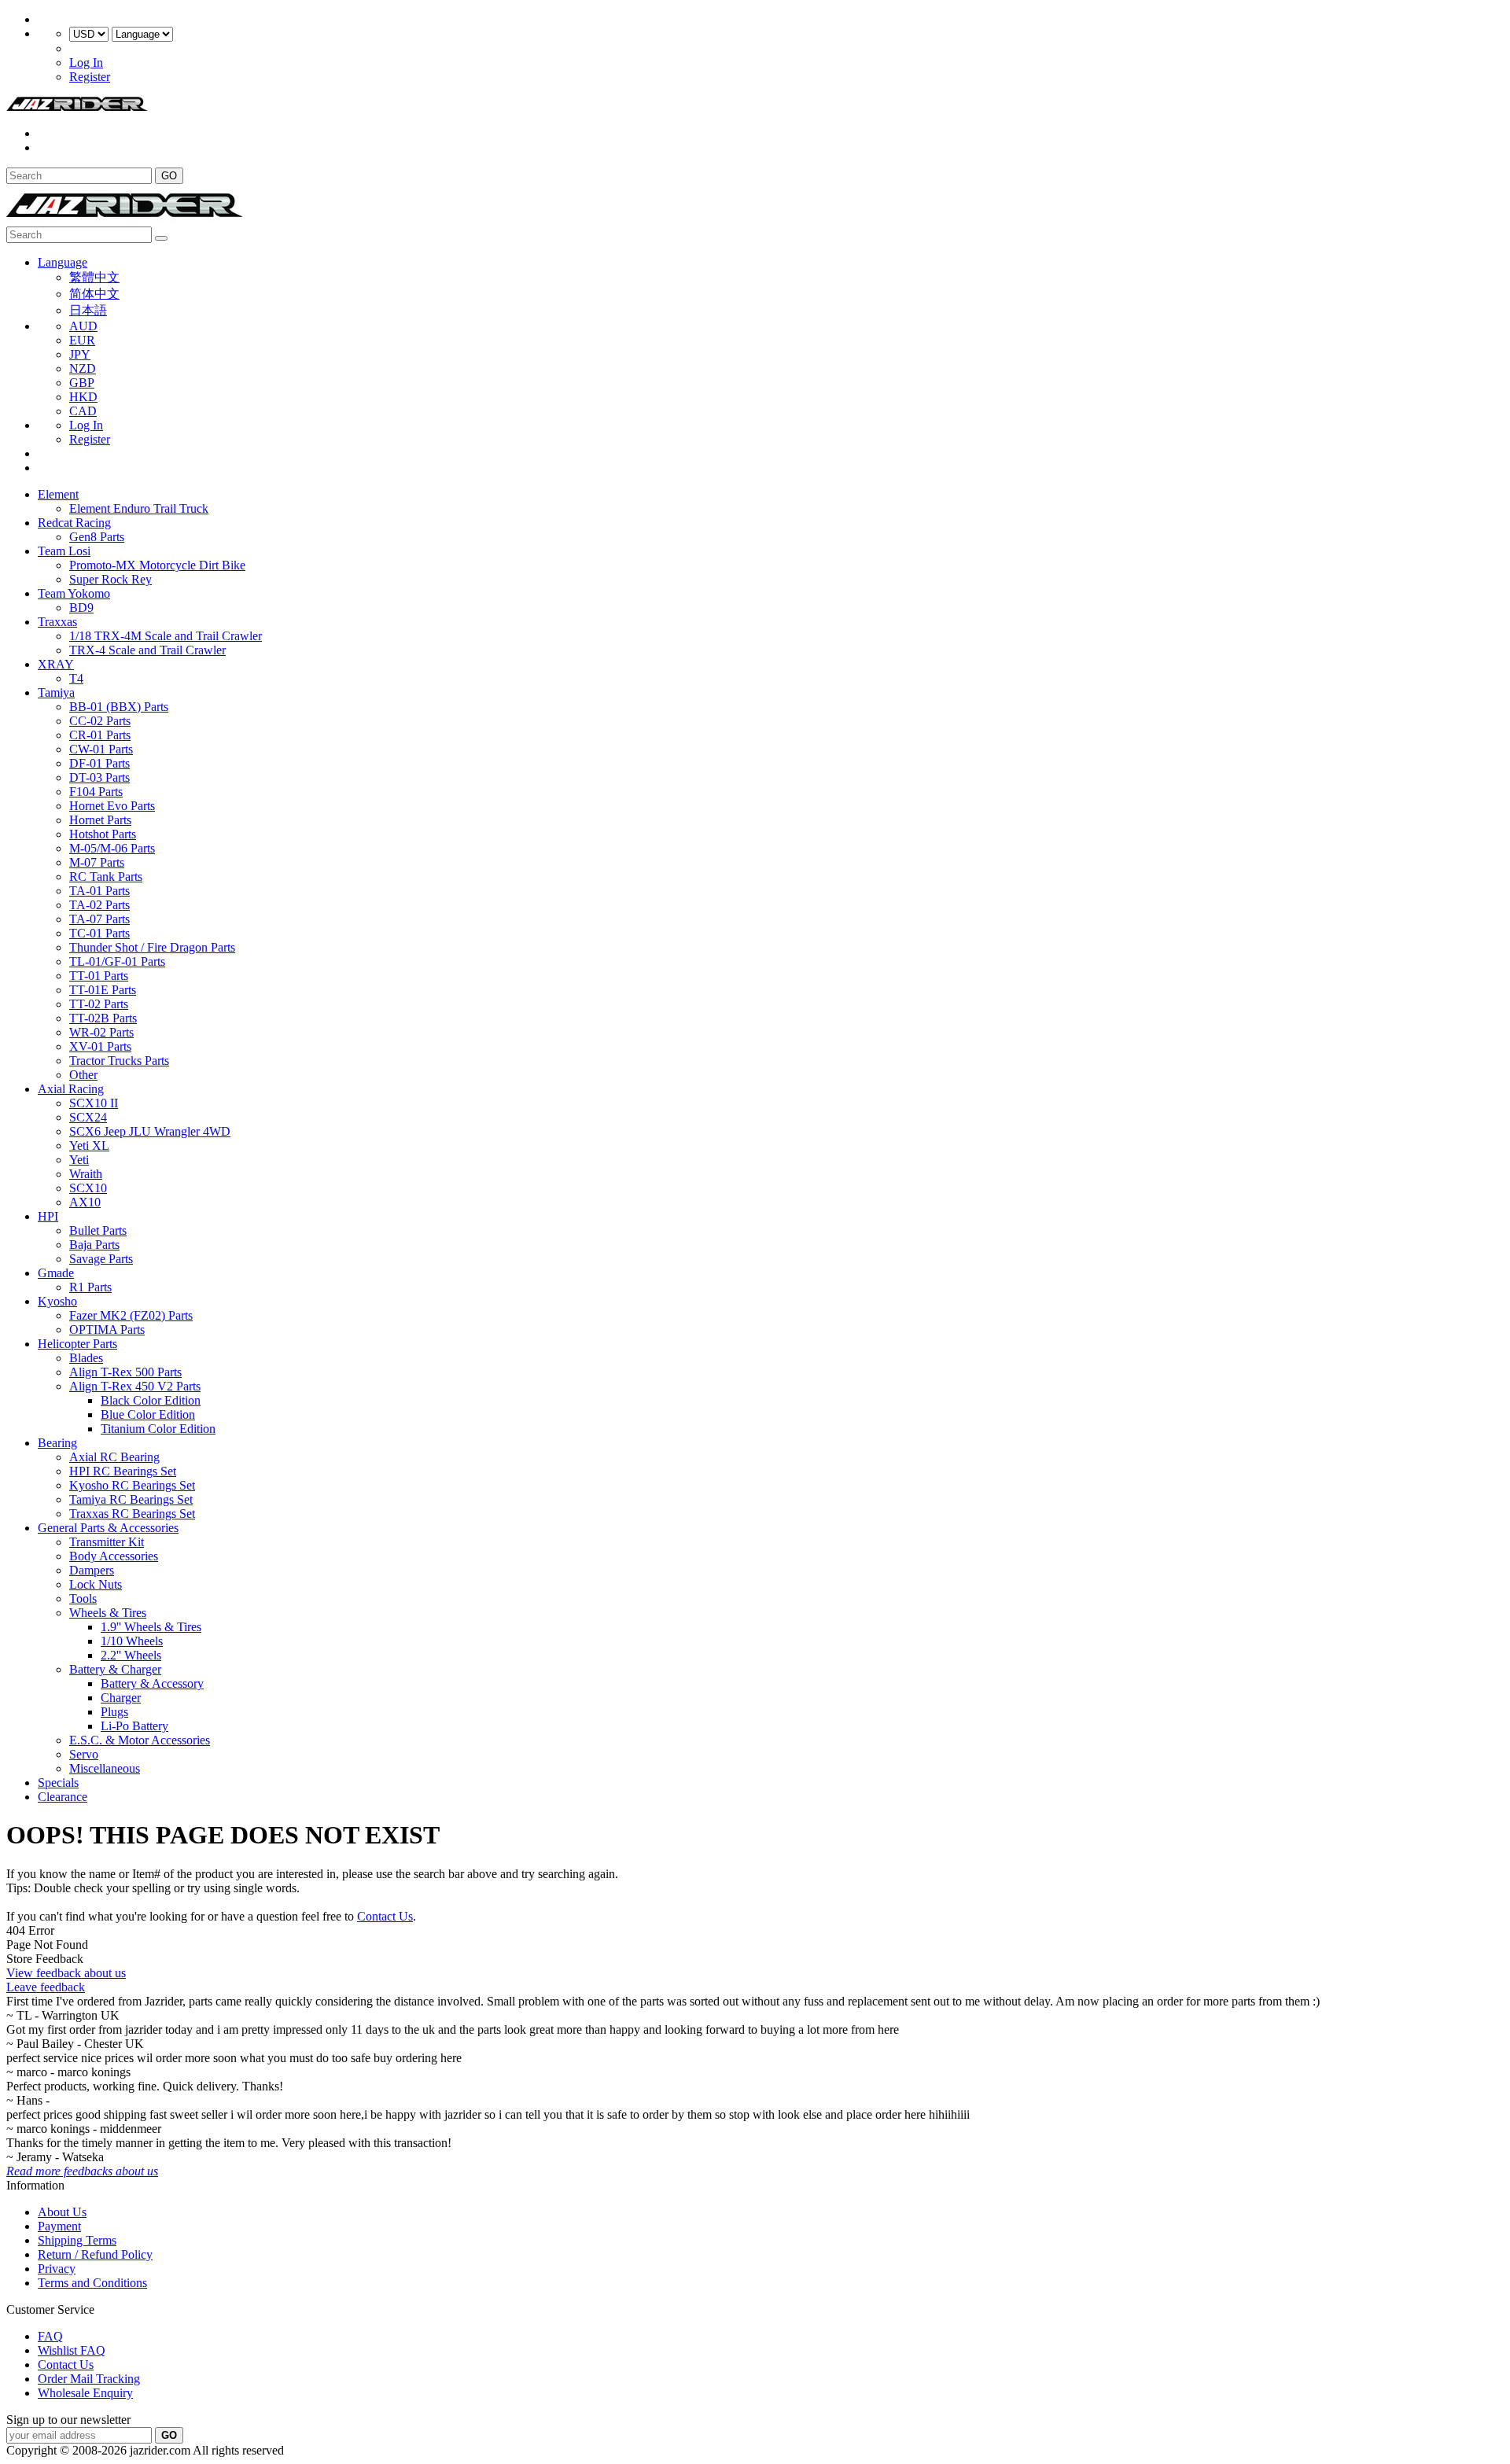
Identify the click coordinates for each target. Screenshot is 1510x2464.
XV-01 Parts (100, 1046)
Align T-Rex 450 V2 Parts (135, 1386)
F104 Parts (96, 792)
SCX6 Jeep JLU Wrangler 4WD (150, 1131)
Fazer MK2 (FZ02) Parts (131, 1315)
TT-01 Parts (99, 976)
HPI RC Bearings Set (123, 1471)
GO (169, 176)
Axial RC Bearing (114, 1457)
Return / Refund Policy (95, 2254)
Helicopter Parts (77, 1344)
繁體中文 (94, 277)
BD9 (81, 608)
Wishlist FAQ (72, 2350)
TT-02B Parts (103, 1018)
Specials (58, 1783)
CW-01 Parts (101, 749)
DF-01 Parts (99, 763)
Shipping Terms (77, 2240)
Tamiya (56, 692)
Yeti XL (89, 1145)
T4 (76, 678)
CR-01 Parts (100, 735)
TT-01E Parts (103, 990)
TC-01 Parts (99, 933)
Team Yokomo (74, 593)
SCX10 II (94, 1103)
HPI (48, 1216)
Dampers (92, 1570)
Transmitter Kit (107, 1542)
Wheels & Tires (108, 1613)
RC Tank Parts (106, 877)
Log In (86, 63)
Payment (59, 2226)
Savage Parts (101, 1259)
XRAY (56, 664)
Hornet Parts (100, 820)
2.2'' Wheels (131, 1655)
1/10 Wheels (132, 1641)
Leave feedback (46, 1987)
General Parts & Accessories (108, 1528)
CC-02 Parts (100, 721)
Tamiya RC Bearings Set (131, 1499)
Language (63, 262)
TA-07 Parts (99, 919)
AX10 (85, 1202)
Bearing (57, 1443)
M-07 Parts (97, 862)
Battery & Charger (115, 1669)
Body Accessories (114, 1556)
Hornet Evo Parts (112, 806)
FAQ (50, 2336)
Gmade (56, 1273)
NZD (83, 368)
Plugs (114, 1712)
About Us (62, 2212)
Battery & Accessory (152, 1683)
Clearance (63, 1797)
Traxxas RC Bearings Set (132, 1514)
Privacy (57, 2269)
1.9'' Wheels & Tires (151, 1627)
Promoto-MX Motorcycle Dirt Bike (157, 565)
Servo (84, 1754)
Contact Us (385, 1916)
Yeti (79, 1160)
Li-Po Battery (134, 1726)
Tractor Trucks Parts (119, 1061)
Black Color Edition (151, 1400)
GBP (82, 383)
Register (90, 77)
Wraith (86, 1174)
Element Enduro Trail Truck (139, 508)
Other (83, 1075)
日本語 (88, 310)
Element (58, 494)
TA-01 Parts (99, 891)
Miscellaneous (105, 1768)
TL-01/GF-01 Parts (117, 961)
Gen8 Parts (97, 537)
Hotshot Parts (103, 834)
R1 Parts (90, 1287)
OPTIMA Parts (107, 1330)
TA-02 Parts (99, 905)
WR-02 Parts (101, 1032)
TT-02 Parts (99, 1004)
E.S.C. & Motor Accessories (140, 1740)
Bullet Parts (98, 1230)
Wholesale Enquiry (85, 2393)
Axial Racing (71, 1089)
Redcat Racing (74, 523)
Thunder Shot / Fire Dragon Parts (152, 947)
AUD (83, 326)
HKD (83, 397)
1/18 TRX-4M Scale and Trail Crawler (166, 636)
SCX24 (88, 1117)
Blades (86, 1358)
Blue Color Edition (148, 1414)
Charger (121, 1698)
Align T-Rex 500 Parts (125, 1372)
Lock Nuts (96, 1584)
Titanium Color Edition (158, 1429)
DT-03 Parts (99, 777)
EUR (82, 340)
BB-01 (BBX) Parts (119, 707)
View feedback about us (66, 1973)
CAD (83, 411)
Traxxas (57, 622)
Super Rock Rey (110, 579)
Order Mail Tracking (89, 2379)
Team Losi (64, 551)
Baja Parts (94, 1245)
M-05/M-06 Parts (112, 848)
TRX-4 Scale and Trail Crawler (147, 650)
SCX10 (88, 1188)
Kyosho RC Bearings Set (132, 1485)
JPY (80, 354)
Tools (83, 1598)
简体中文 (94, 294)
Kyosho (57, 1301)
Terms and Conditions (92, 2283)
